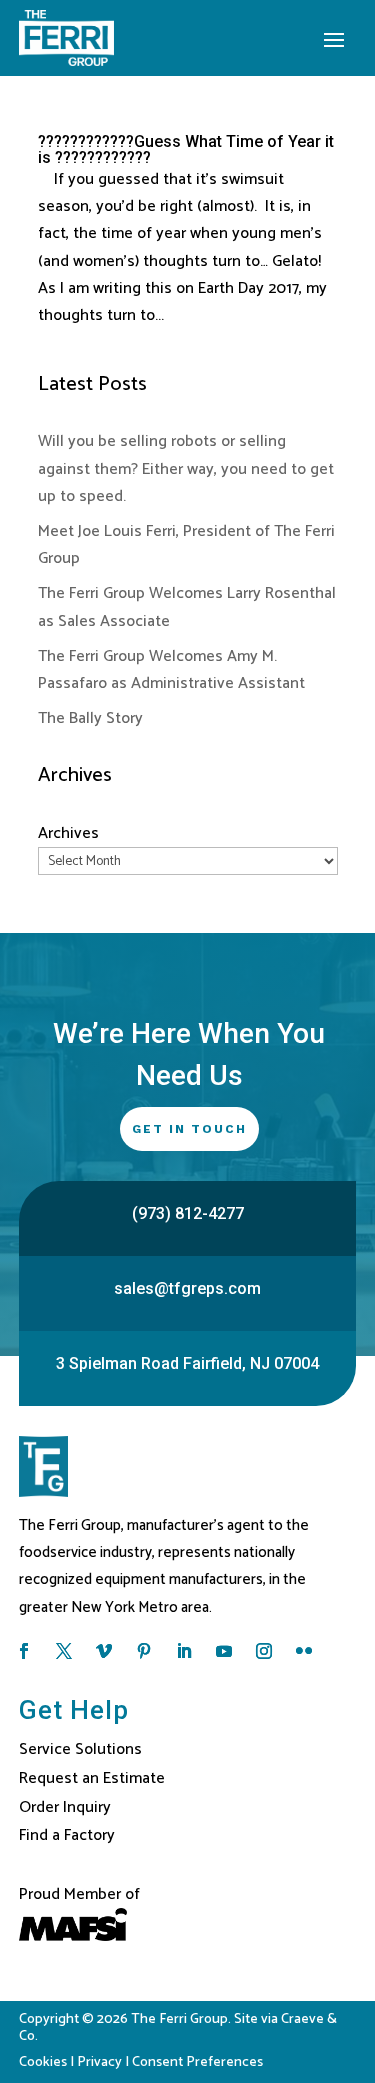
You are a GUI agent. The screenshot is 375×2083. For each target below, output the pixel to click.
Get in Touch (189, 1129)
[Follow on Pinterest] (144, 1651)
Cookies (43, 2062)
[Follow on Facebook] (24, 1651)
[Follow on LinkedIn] (184, 1651)
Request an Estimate (92, 1778)
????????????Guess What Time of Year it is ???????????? (186, 149)
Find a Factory (67, 1835)
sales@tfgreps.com (187, 1288)
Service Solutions (80, 1749)
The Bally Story (90, 718)
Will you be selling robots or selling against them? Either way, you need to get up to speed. (186, 468)
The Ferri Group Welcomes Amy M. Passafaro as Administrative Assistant (171, 670)
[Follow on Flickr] (304, 1651)
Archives (68, 833)
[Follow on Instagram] (264, 1651)
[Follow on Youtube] (224, 1651)
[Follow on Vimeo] (104, 1651)
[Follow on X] (64, 1651)
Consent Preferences (197, 2062)
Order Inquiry (65, 1807)
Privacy (99, 2062)
